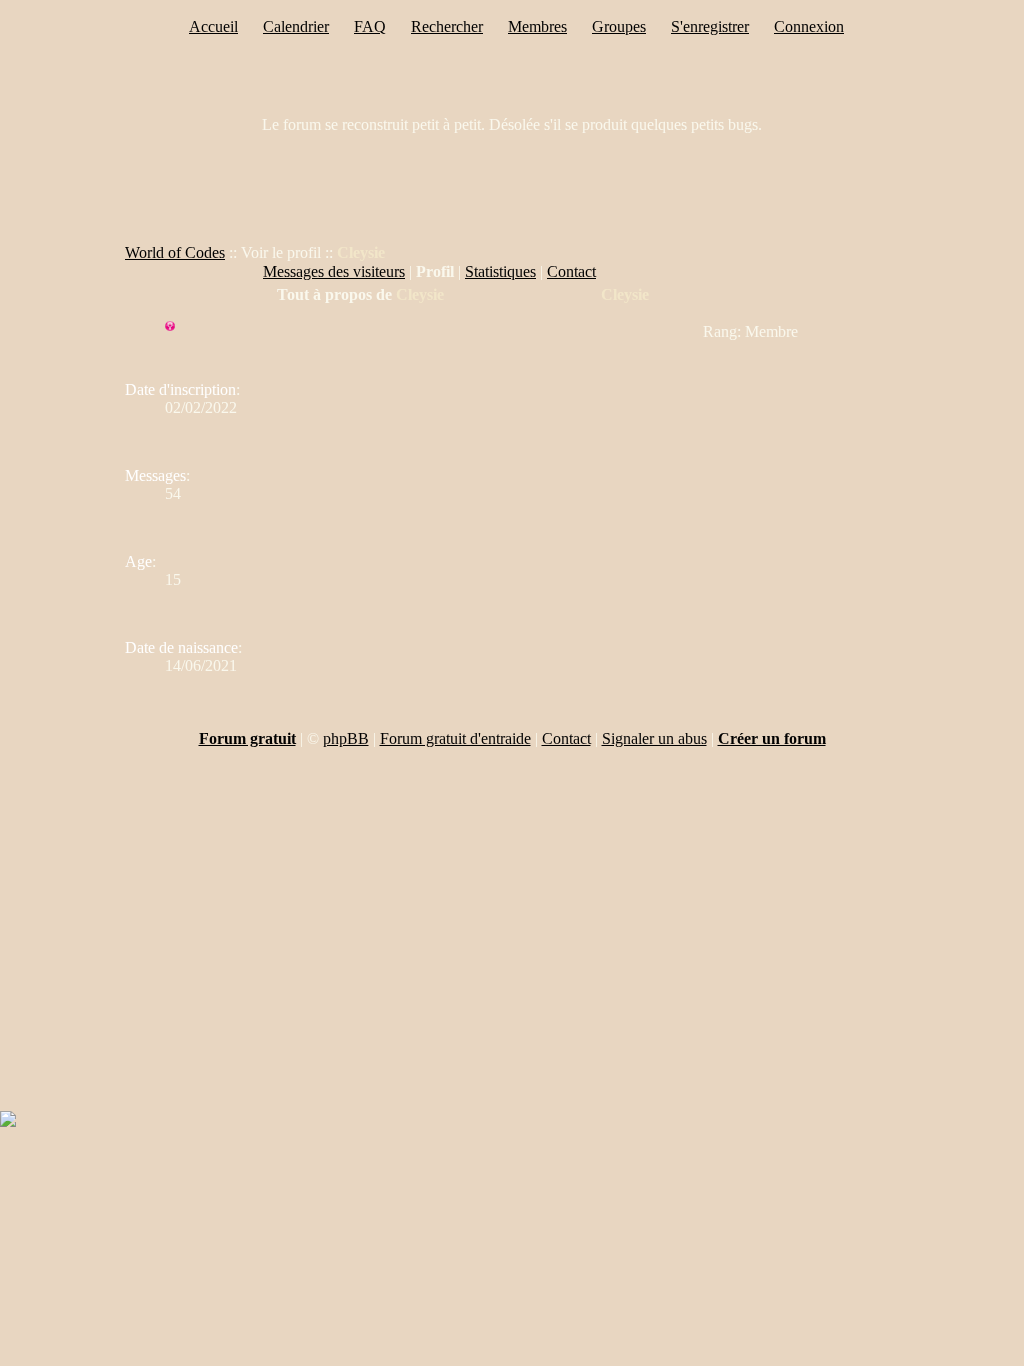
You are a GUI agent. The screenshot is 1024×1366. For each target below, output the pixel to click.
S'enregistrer (710, 26)
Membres (537, 26)
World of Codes (175, 252)
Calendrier (296, 26)
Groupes (619, 26)
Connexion (809, 26)
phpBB (346, 738)
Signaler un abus (654, 738)
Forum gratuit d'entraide (455, 738)
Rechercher (447, 26)
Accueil (213, 26)
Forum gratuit (247, 738)
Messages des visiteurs (334, 271)
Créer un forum (772, 738)
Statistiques (500, 271)
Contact (571, 271)
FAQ (370, 26)
